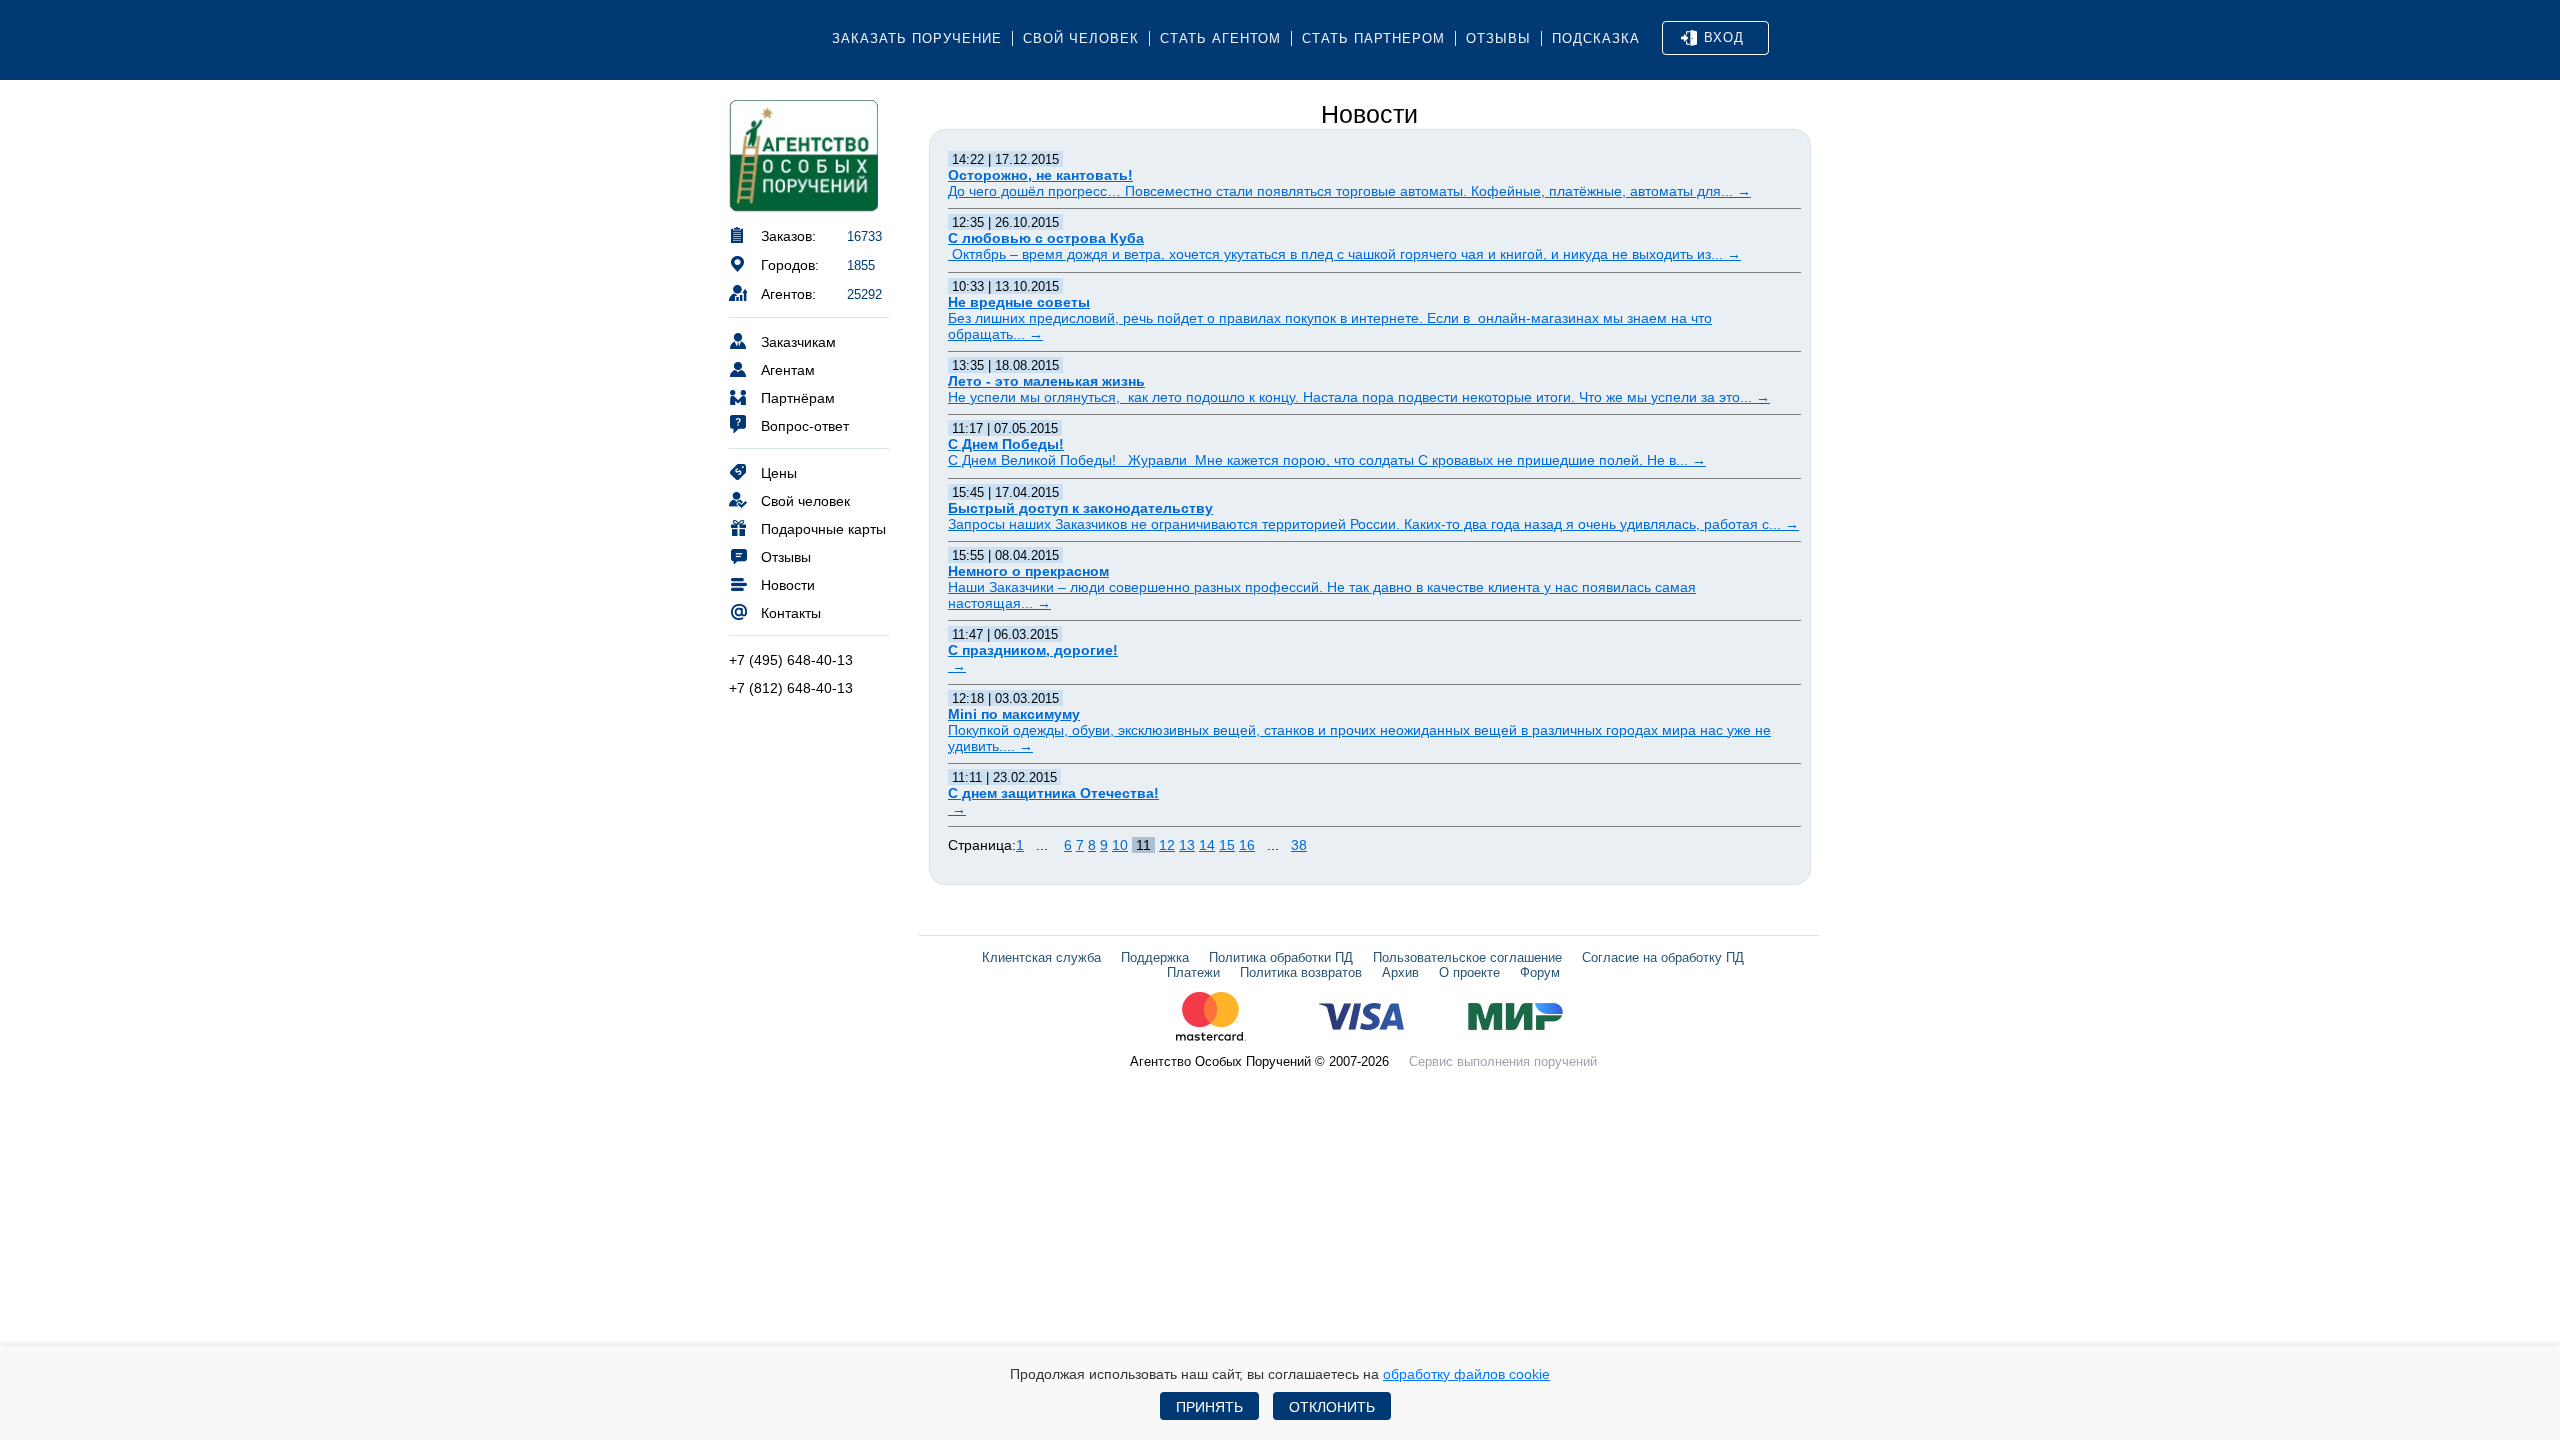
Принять (1209, 1407)
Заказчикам (798, 342)
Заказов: (788, 236)
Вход (1724, 37)
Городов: (790, 265)
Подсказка (1596, 38)
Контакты (791, 613)
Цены (779, 473)
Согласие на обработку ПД (1663, 958)
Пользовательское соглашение (1467, 958)
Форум (1540, 973)
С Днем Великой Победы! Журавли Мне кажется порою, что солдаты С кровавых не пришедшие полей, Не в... (1327, 460)
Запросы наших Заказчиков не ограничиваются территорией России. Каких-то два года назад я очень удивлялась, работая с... (1373, 524)
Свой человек (1081, 38)
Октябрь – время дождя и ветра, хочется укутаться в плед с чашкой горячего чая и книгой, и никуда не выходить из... (1344, 254)
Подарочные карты (823, 529)
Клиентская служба (1041, 958)
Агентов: (788, 294)
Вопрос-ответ (805, 426)
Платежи (1193, 973)
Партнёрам (798, 398)
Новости (788, 585)
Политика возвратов (1301, 973)
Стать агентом (1220, 38)
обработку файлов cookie (1466, 1374)
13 (1187, 845)
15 (1227, 845)
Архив (1400, 973)
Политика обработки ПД (1281, 958)
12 (1167, 845)
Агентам (788, 370)
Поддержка (1155, 958)
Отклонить (1332, 1407)
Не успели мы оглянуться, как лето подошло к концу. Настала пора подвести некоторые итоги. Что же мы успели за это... (1359, 397)
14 (1207, 845)
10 (1120, 845)
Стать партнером (1373, 38)
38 (1299, 845)
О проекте (1469, 973)
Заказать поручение (917, 38)
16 (1247, 845)
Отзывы (1498, 38)
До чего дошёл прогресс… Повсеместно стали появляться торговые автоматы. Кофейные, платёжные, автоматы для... (1349, 191)
